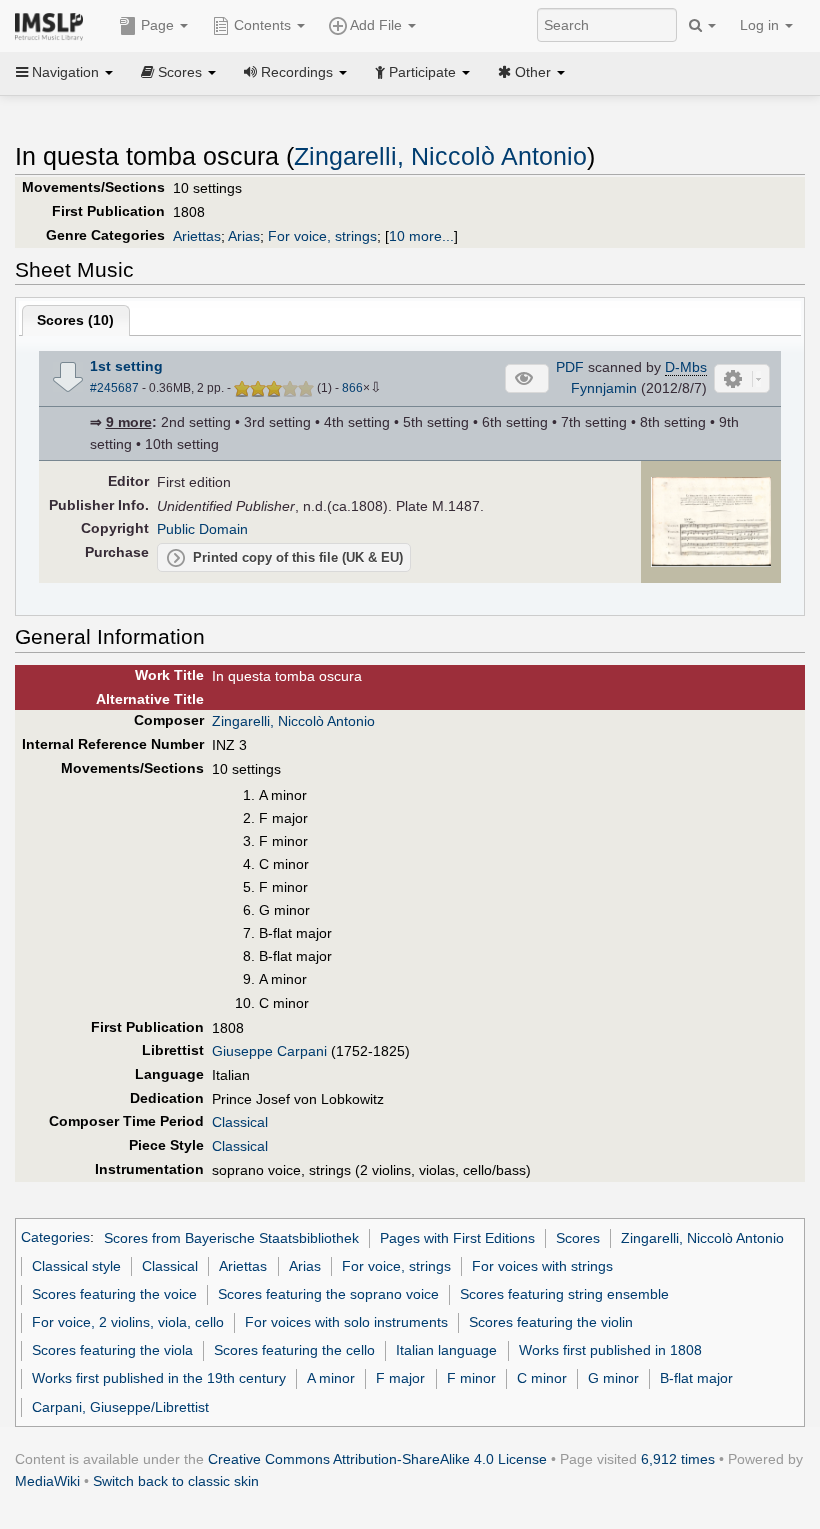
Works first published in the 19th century (159, 1378)
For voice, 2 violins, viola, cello (128, 1322)
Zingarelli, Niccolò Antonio (440, 156)
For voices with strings (542, 1266)
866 (352, 388)
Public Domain (202, 529)
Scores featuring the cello (294, 1350)
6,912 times (678, 1459)
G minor (613, 1378)
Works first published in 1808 (610, 1350)
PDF (570, 367)
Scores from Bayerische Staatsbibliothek (231, 1238)
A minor (331, 1378)
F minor (471, 1378)
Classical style (76, 1266)
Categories (55, 1238)
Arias (244, 236)
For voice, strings (322, 236)
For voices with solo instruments (346, 1322)
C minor (542, 1378)
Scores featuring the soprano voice (328, 1294)
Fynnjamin (604, 388)
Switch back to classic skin (176, 1481)
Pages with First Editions (457, 1238)
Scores (578, 1238)
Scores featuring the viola (112, 1350)
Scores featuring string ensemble (564, 1294)
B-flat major (696, 1378)
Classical (240, 1122)
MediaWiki (47, 1481)
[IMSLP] (53, 25)
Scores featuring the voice (114, 1294)
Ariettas (197, 236)
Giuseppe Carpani (269, 1051)
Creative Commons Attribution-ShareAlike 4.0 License (377, 1459)
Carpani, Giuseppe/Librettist (120, 1407)
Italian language (446, 1350)
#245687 (114, 388)
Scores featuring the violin (551, 1322)
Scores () (75, 320)
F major (400, 1378)
